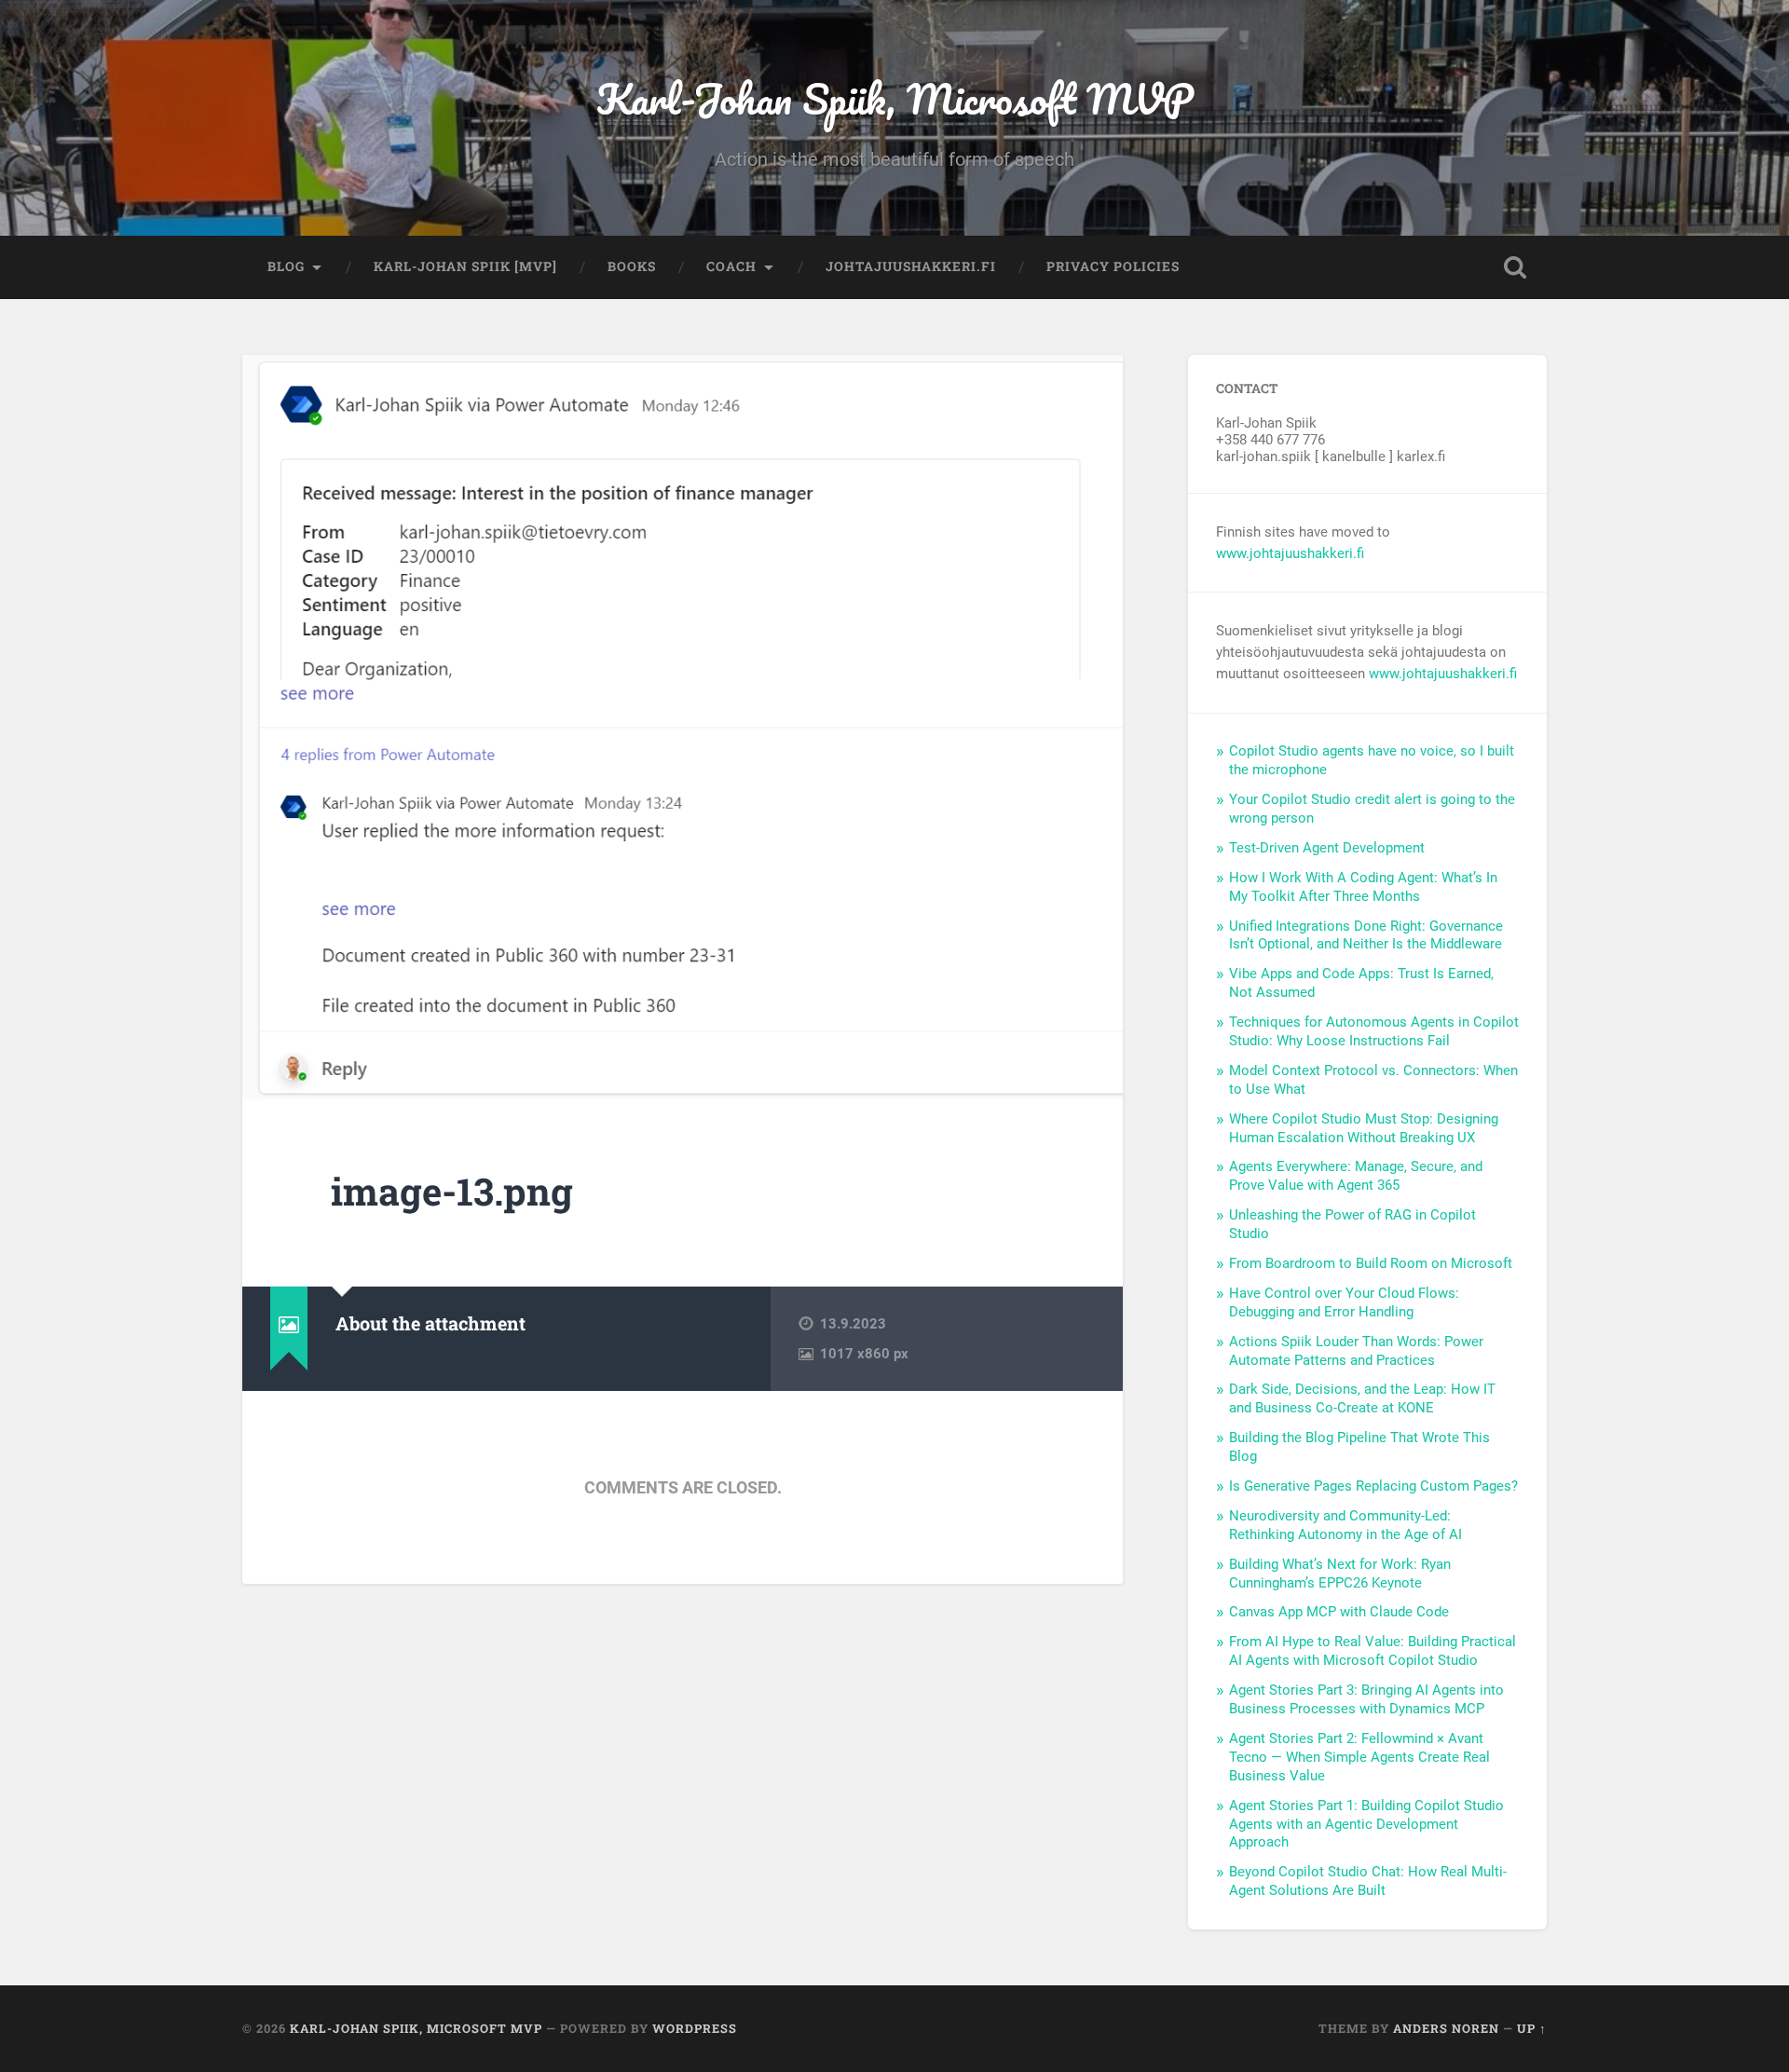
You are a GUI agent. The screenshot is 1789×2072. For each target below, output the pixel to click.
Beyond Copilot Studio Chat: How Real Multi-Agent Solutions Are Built (1368, 1881)
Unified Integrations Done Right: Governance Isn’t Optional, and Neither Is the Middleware (1366, 935)
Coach (731, 266)
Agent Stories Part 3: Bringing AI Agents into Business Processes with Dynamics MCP (1366, 1699)
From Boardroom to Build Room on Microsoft (1371, 1263)
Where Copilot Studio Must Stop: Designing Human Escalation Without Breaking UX (1364, 1128)
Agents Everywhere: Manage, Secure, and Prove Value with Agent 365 (1356, 1176)
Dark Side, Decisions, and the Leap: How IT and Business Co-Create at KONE (1362, 1398)
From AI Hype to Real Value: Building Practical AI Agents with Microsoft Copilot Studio (1372, 1651)
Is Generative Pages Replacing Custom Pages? (1373, 1486)
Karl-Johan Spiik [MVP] (465, 266)
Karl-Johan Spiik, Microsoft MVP (895, 98)
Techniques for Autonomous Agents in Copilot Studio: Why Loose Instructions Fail (1374, 1031)
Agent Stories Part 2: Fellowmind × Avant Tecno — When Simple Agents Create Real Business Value (1359, 1757)
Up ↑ (1532, 2028)
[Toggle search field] (1515, 267)
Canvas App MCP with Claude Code (1339, 1612)
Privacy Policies (1113, 266)
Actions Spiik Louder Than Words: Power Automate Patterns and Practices (1356, 1351)
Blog (286, 266)
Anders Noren (1446, 2028)
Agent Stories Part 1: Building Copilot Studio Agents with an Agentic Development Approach (1366, 1824)
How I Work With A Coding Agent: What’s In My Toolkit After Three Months (1363, 887)
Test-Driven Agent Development (1327, 848)
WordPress (695, 2028)
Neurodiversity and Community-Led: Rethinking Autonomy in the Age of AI (1345, 1525)
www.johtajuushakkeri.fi (1290, 553)
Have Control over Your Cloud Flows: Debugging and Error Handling (1344, 1302)
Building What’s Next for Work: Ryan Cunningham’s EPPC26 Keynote (1340, 1574)
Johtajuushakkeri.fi (911, 266)
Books (632, 266)
